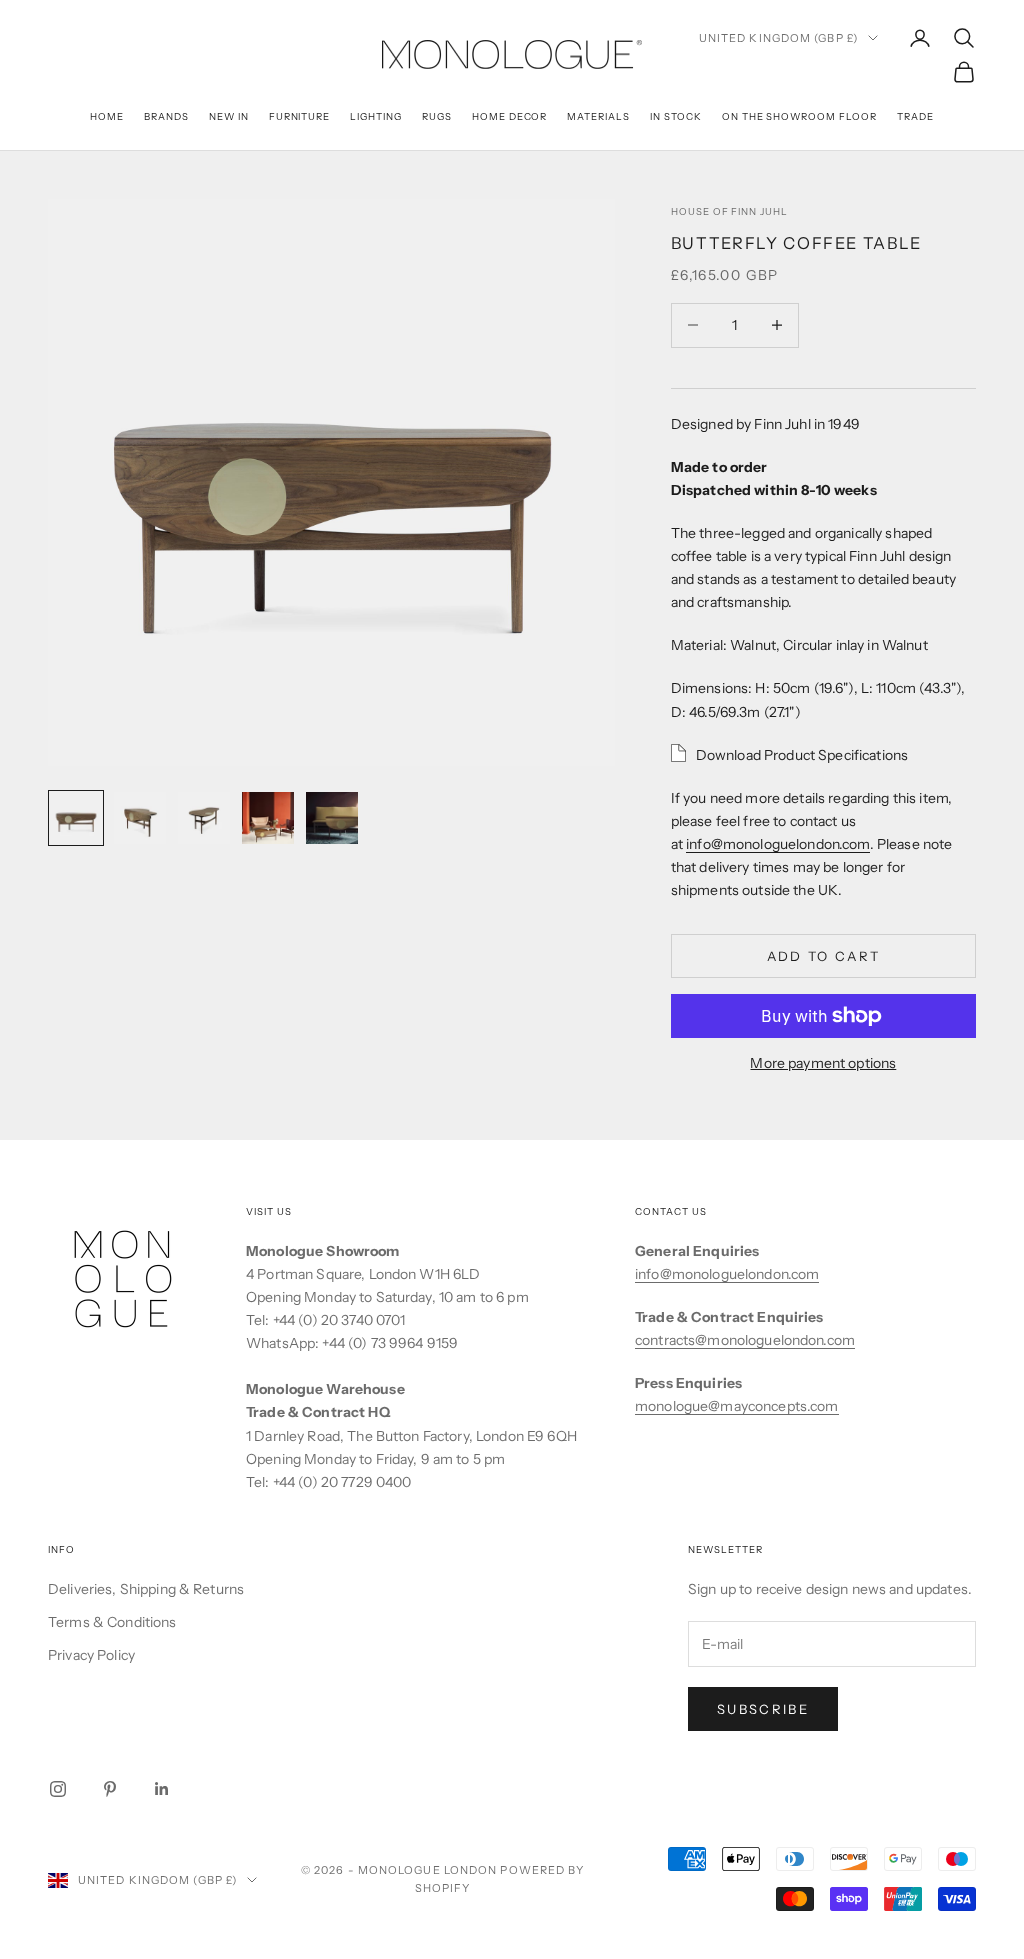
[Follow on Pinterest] (110, 1789)
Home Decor (510, 116)
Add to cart (824, 956)
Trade (915, 116)
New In (229, 116)
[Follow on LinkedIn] (162, 1789)
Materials (598, 116)
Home (107, 116)
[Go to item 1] (76, 818)
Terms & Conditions (112, 1622)
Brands (166, 116)
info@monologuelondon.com (777, 844)
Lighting (376, 116)
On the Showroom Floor (799, 116)
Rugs (437, 116)
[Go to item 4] (268, 818)
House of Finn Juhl (729, 211)
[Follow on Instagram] (58, 1789)
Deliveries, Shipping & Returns (146, 1589)
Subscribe (763, 1709)
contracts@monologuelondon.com (745, 1340)
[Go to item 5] (332, 818)
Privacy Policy (91, 1655)
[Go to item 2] (140, 818)
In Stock (676, 116)
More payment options (823, 1063)
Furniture (300, 116)
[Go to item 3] (204, 818)
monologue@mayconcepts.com (737, 1406)
